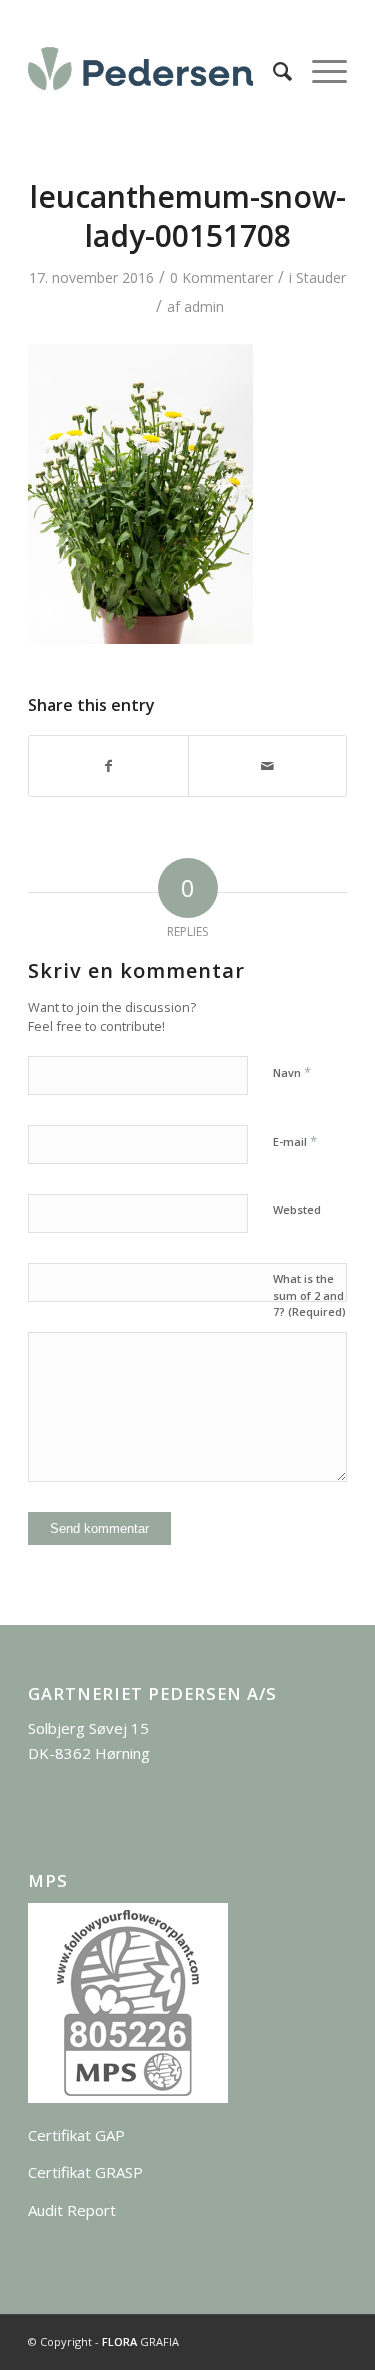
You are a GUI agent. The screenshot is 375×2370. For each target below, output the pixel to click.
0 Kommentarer (221, 277)
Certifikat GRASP (85, 2172)
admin (204, 306)
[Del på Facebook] (108, 766)
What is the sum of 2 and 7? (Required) (309, 1295)
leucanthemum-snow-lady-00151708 (188, 216)
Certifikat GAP (76, 2135)
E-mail (295, 1141)
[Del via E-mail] (267, 766)
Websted (297, 1209)
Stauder (321, 277)
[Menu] (319, 71)
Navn (292, 1072)
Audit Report (72, 2210)
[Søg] (272, 71)
